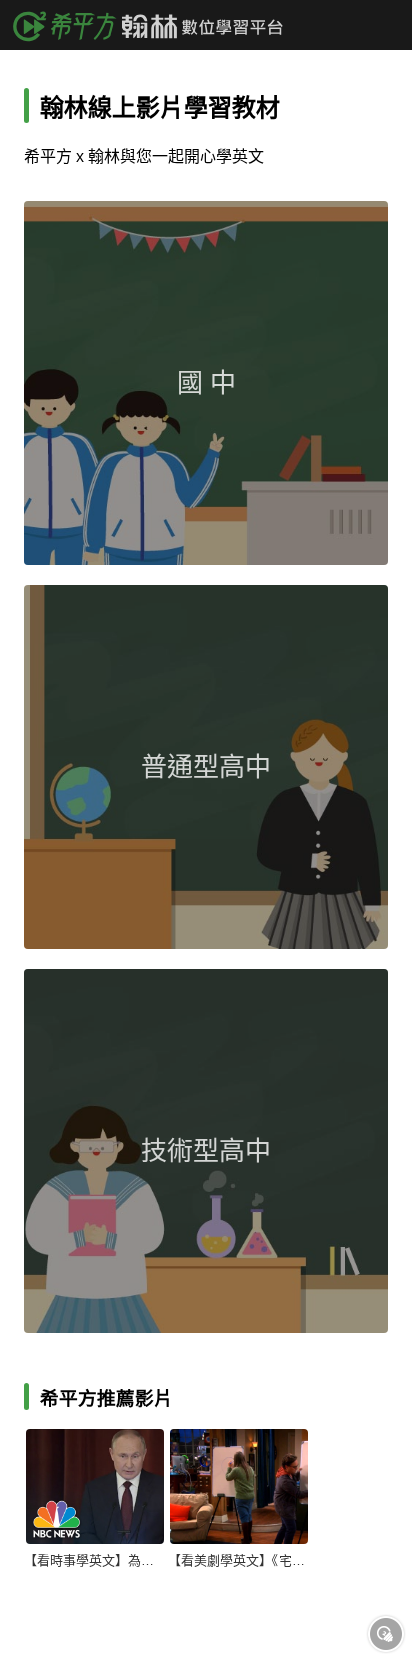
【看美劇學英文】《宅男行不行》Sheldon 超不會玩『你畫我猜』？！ (238, 1560)
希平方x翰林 (155, 25)
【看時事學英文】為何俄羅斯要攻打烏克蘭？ (94, 1560)
